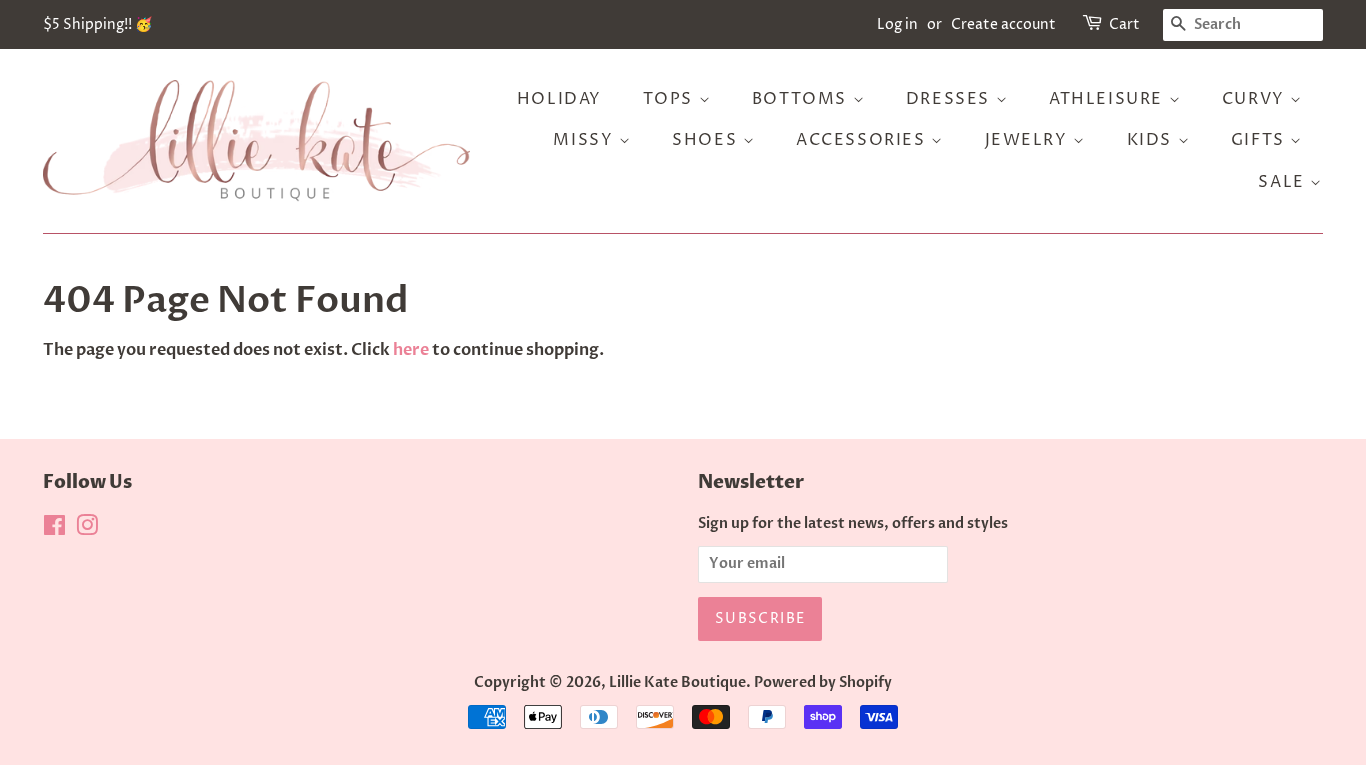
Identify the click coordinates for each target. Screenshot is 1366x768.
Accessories (863, 140)
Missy (586, 140)
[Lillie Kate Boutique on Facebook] (54, 530)
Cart (1124, 24)
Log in (897, 24)
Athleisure (1109, 99)
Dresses (951, 99)
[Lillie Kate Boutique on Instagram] (87, 530)
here (411, 350)
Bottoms (802, 99)
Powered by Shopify (823, 683)
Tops (671, 99)
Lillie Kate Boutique (677, 683)
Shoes (707, 140)
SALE (1284, 182)
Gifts (1261, 140)
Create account (1003, 24)
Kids (1152, 140)
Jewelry (1029, 140)
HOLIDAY (559, 99)
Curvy (1256, 99)
